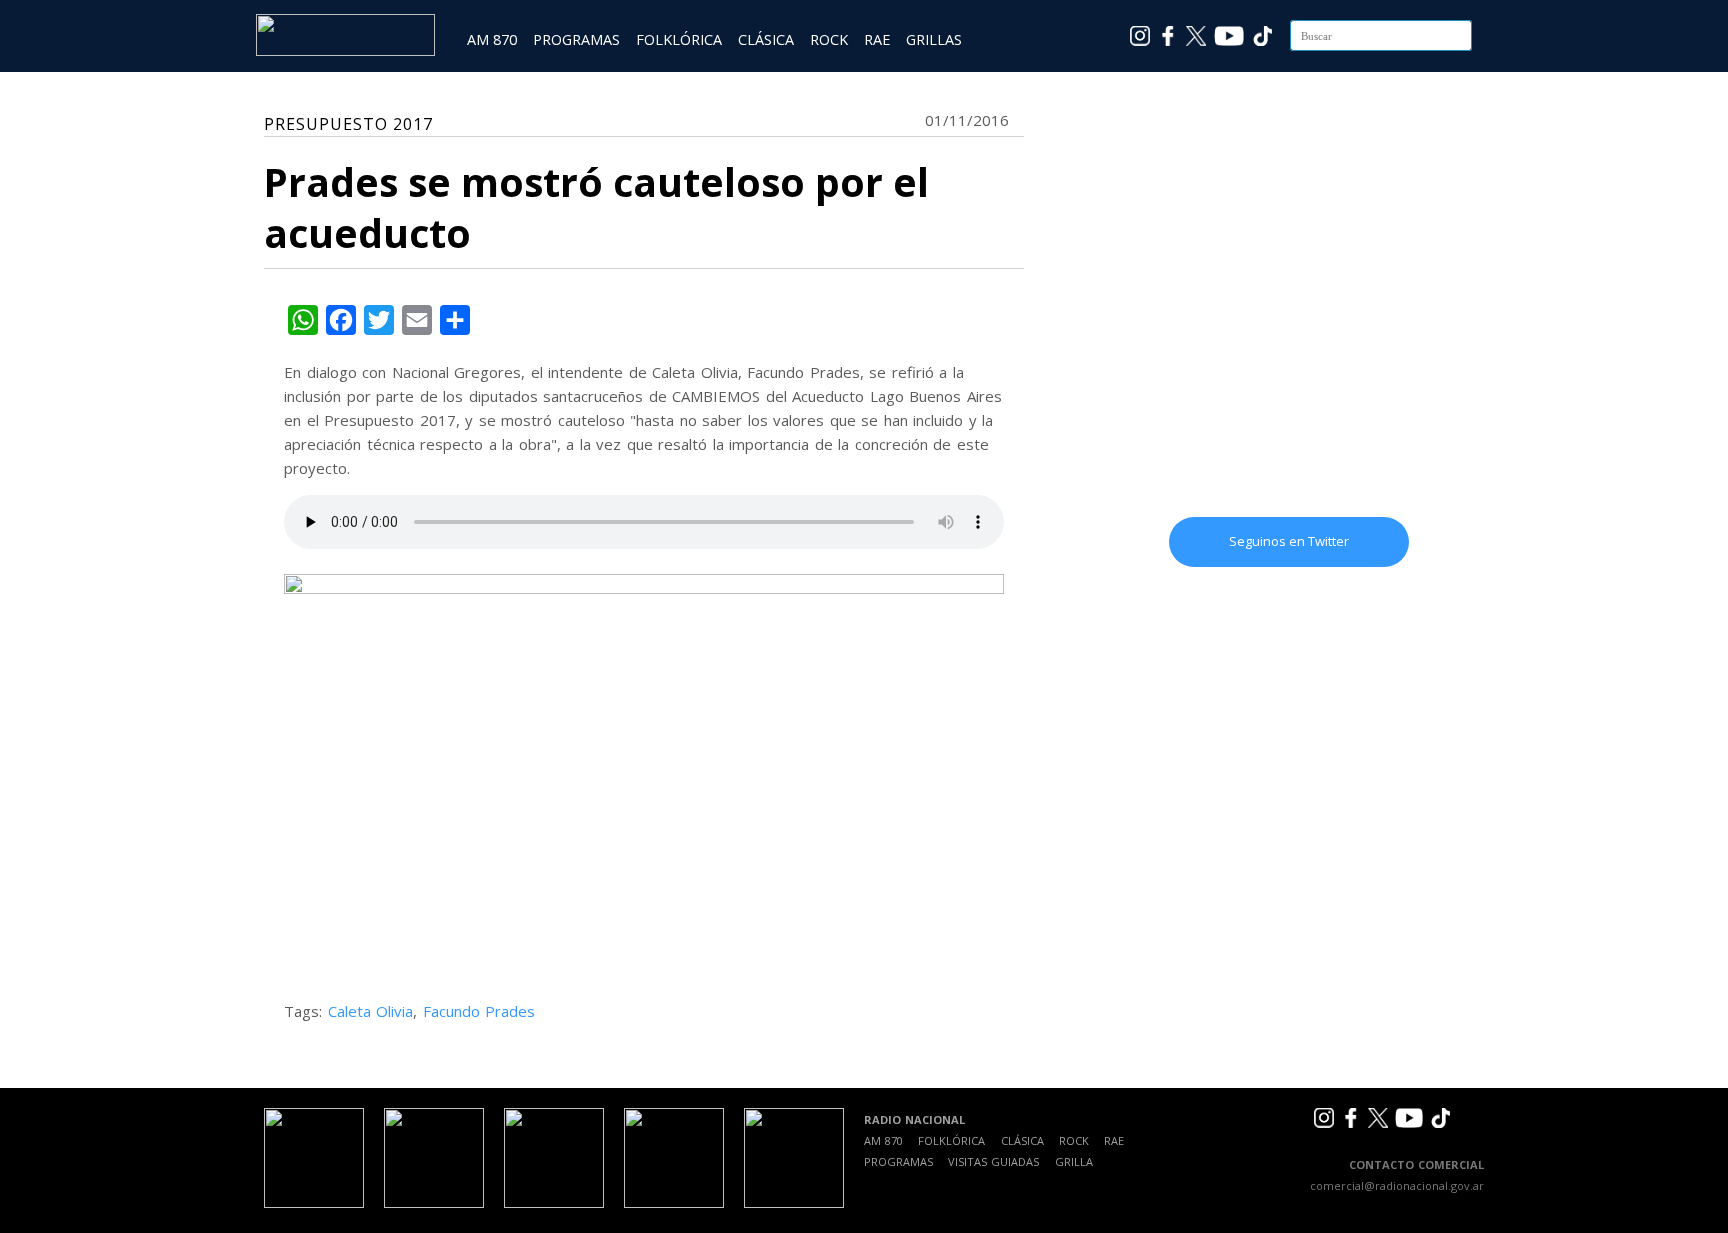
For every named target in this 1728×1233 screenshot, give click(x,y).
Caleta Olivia (371, 1011)
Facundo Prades (479, 1011)
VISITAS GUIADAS (993, 1161)
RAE (877, 39)
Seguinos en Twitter (1289, 541)
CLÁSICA (766, 39)
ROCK (829, 39)
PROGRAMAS (576, 39)
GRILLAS (934, 39)
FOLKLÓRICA (679, 39)
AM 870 (492, 39)
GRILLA (1074, 1161)
